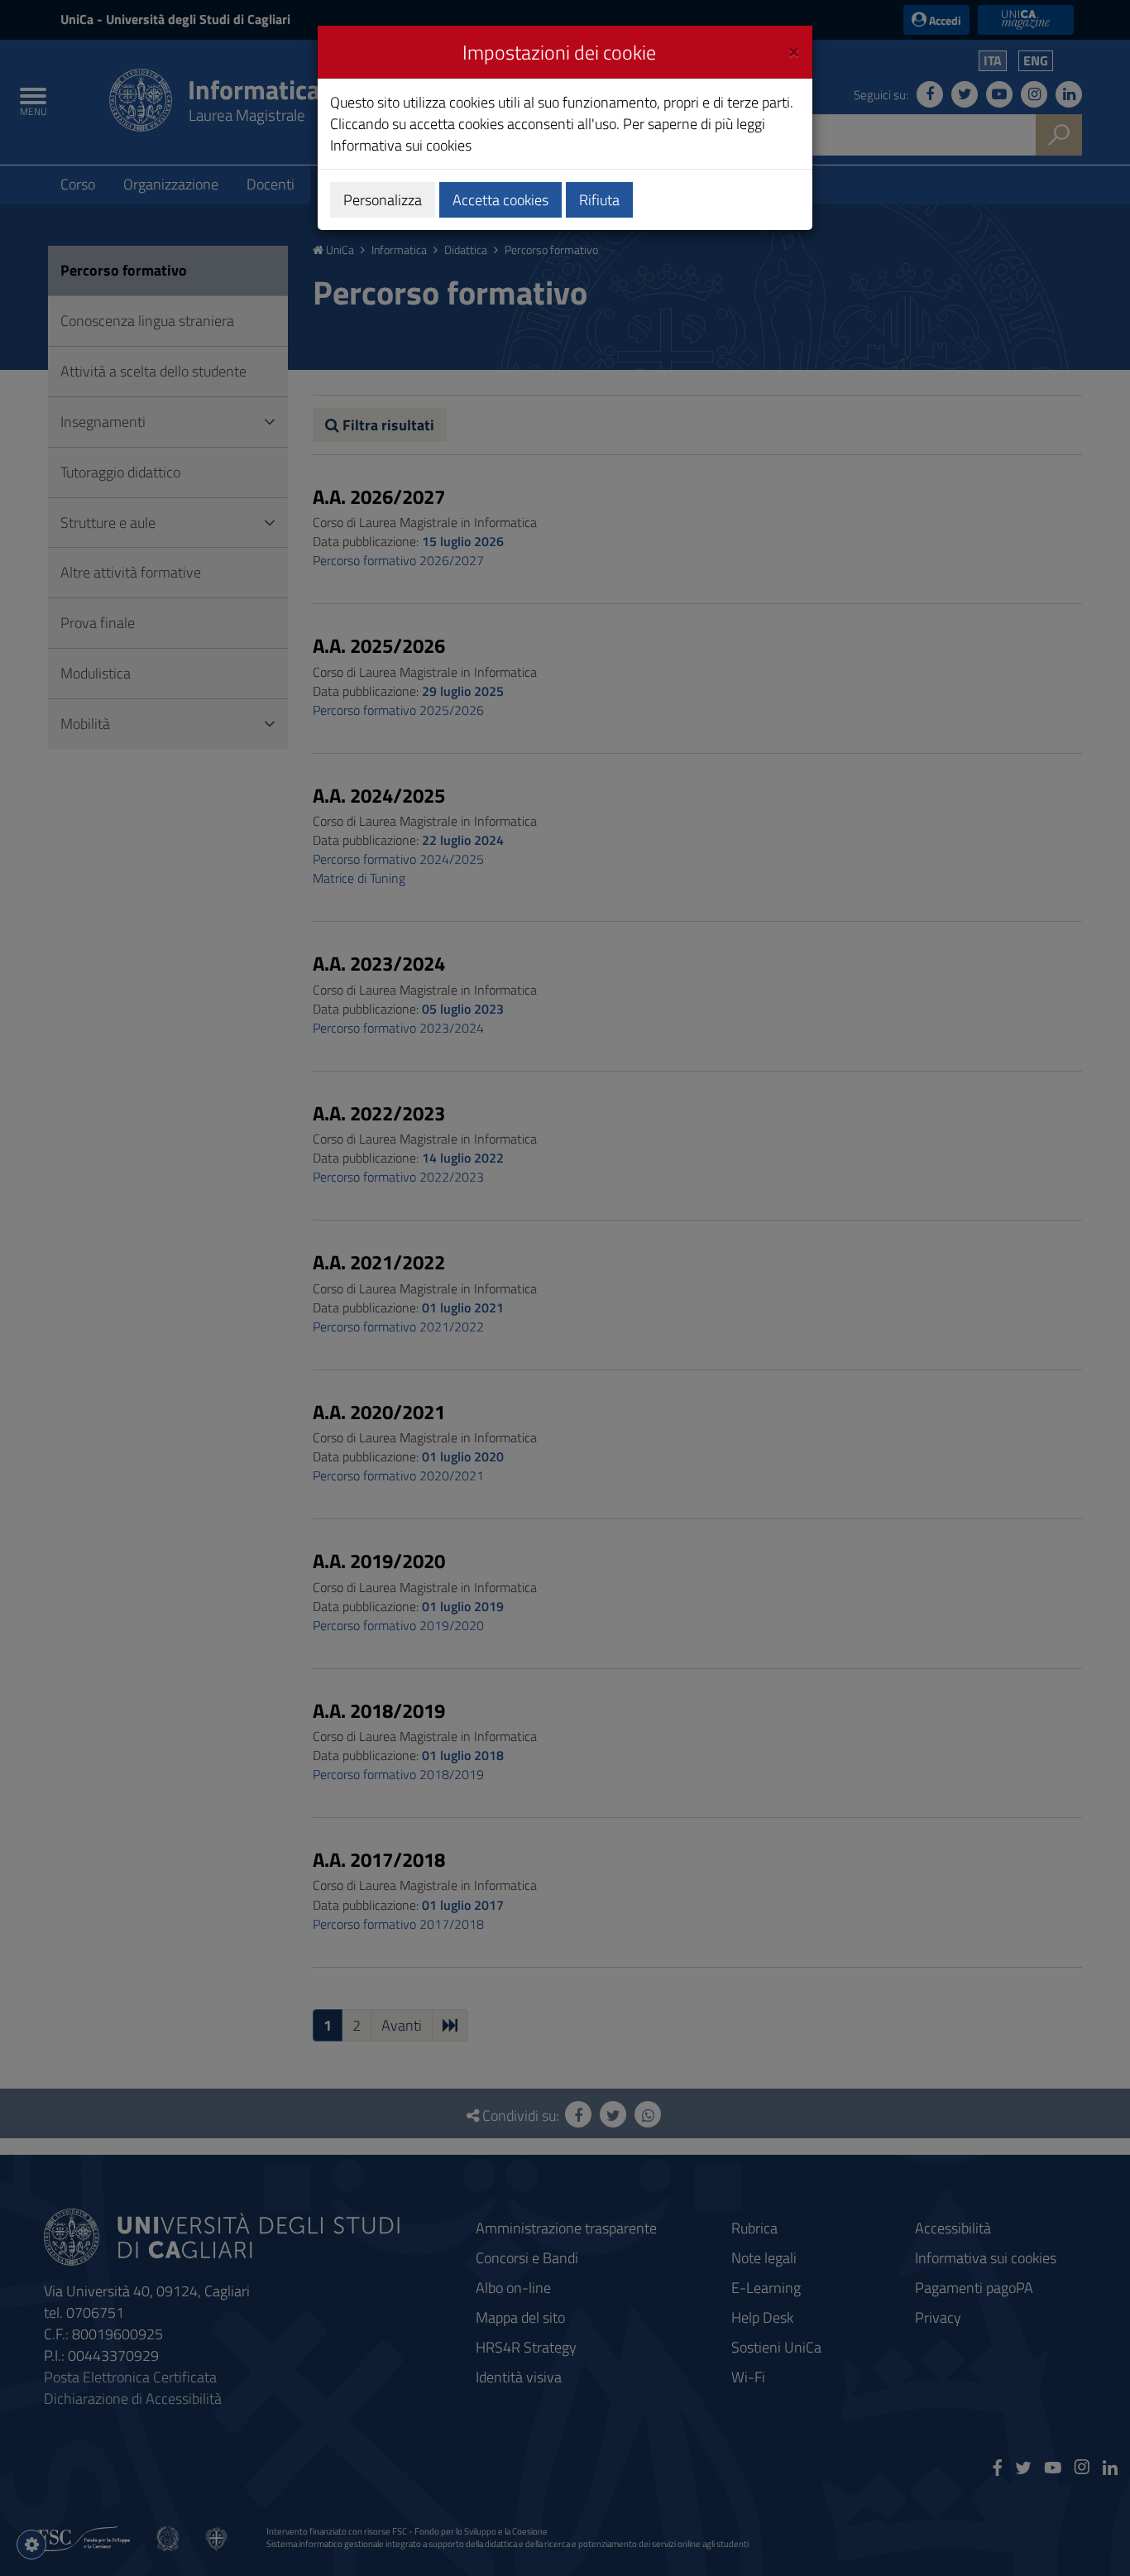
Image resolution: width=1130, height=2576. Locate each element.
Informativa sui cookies (401, 145)
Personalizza (383, 200)
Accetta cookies (500, 200)
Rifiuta (599, 200)
